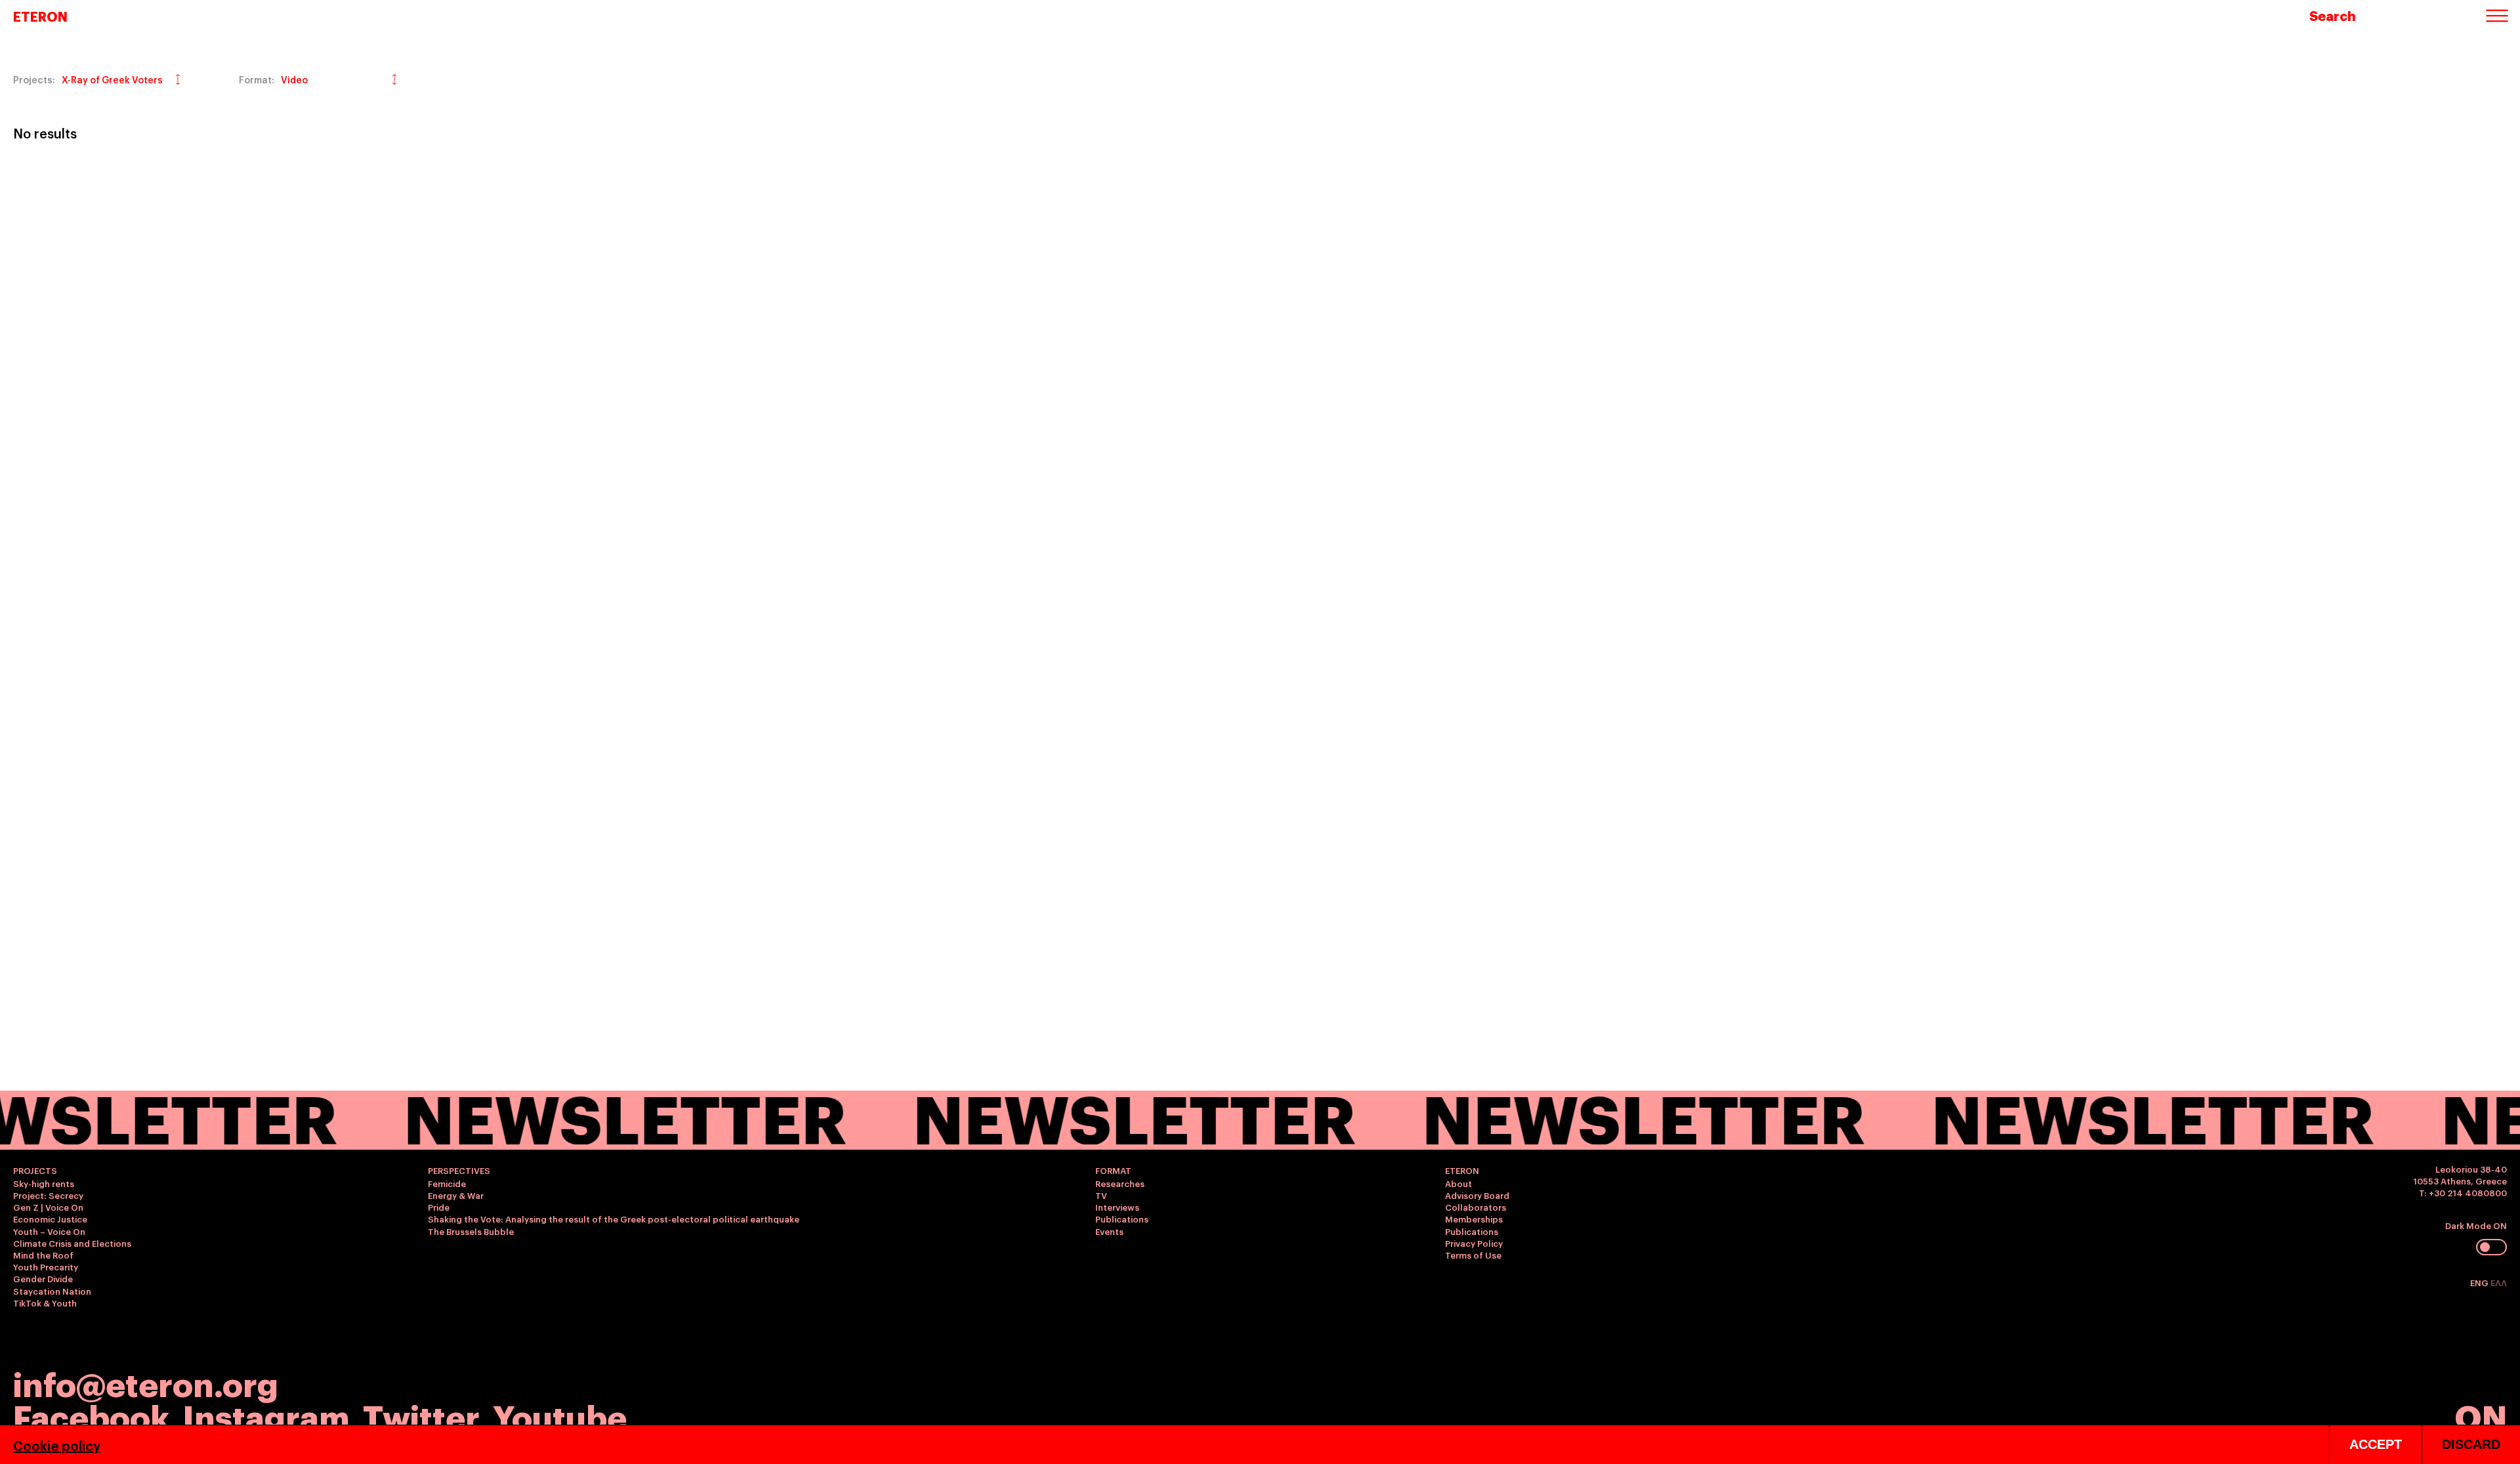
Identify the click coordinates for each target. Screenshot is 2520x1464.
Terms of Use (1473, 1255)
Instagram (266, 1415)
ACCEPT (2376, 1444)
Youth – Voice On (49, 1231)
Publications (1122, 1219)
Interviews (1117, 1207)
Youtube (560, 1415)
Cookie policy (57, 1445)
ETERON (40, 16)
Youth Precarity (46, 1266)
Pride (439, 1207)
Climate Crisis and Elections (72, 1243)
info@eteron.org (146, 1383)
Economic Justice (50, 1219)
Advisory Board (1477, 1195)
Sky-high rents (44, 1183)
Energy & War (456, 1195)
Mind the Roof (43, 1255)
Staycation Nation (52, 1291)
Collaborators (1476, 1207)
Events (1109, 1231)
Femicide (447, 1183)
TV (1101, 1195)
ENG (2480, 1282)
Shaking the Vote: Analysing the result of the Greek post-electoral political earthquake (614, 1219)
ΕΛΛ (2499, 1282)
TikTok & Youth (45, 1303)
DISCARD (2471, 1444)
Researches (1120, 1183)
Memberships (1474, 1219)
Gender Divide (43, 1278)
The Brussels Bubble (471, 1231)
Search (2333, 15)
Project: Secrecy (48, 1195)
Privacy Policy (1474, 1243)
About (1459, 1183)
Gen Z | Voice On (48, 1207)
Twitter (421, 1415)
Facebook (91, 1415)
